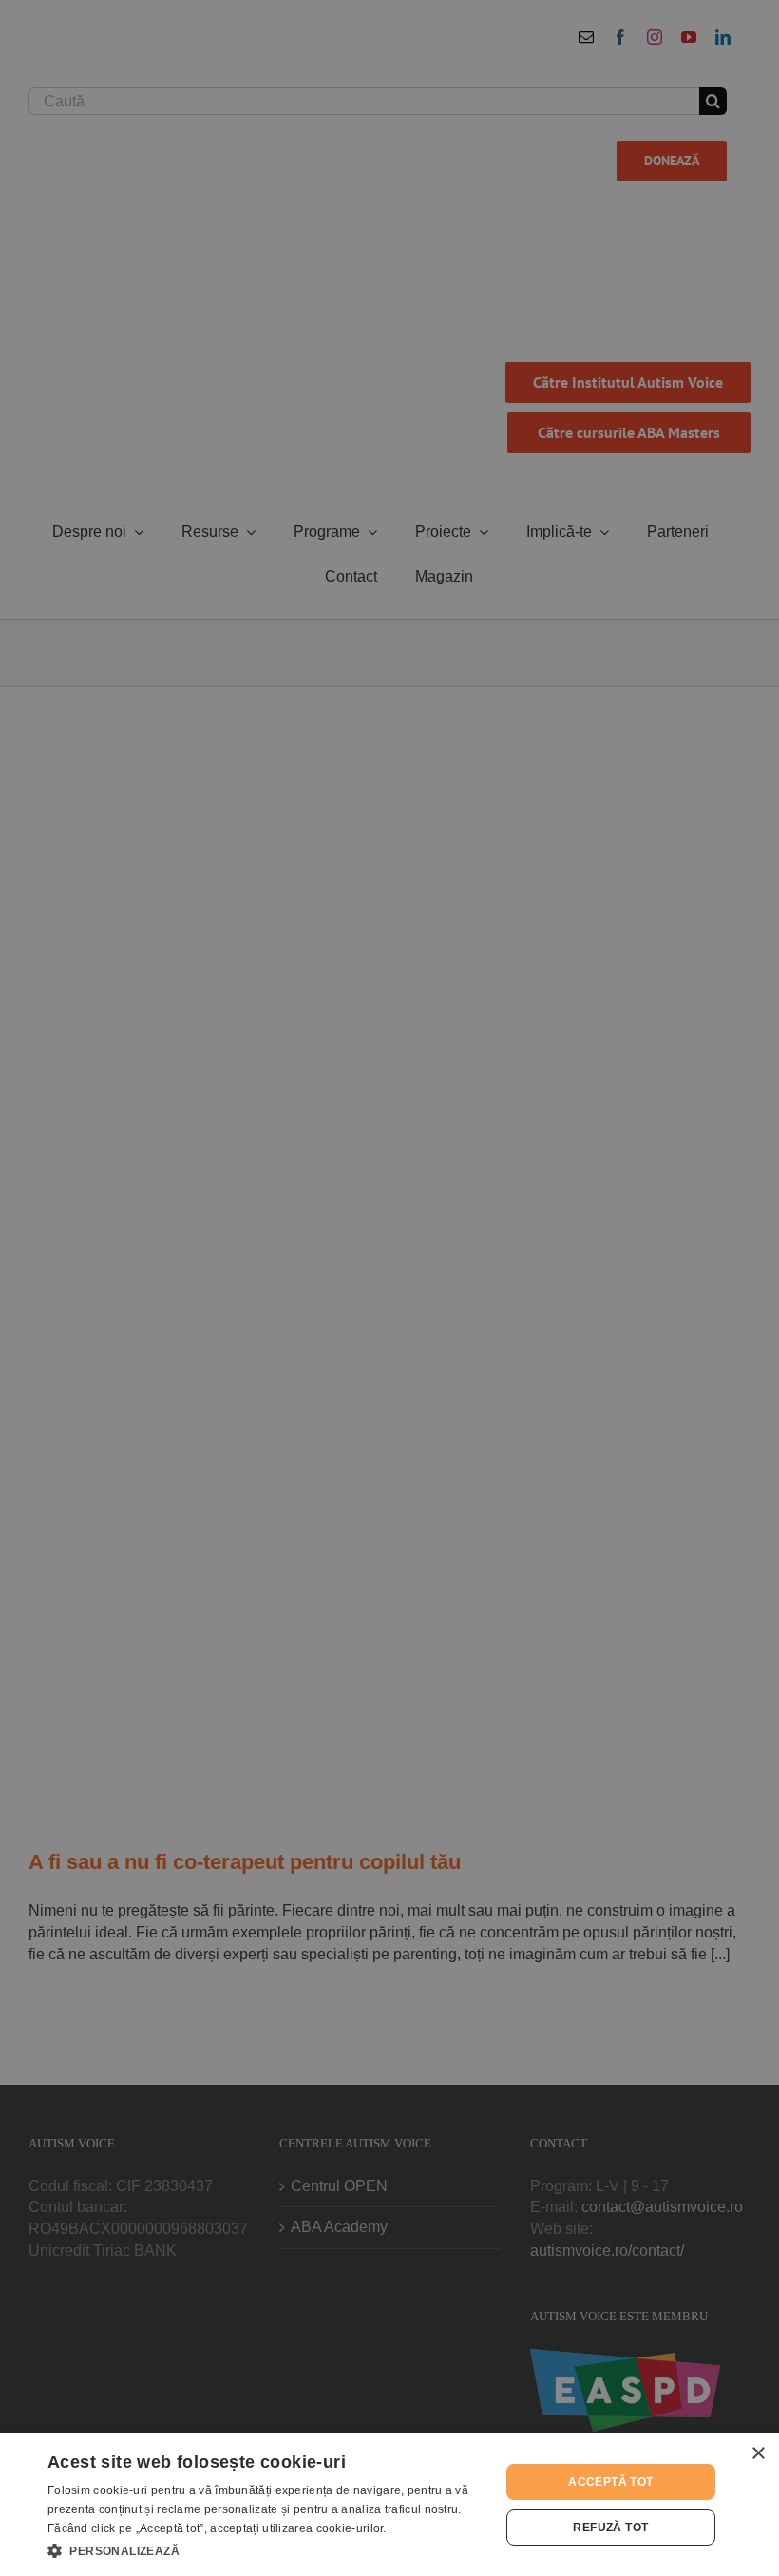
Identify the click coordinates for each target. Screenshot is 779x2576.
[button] (267, 2550)
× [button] (758, 2454)
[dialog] (389, 2505)
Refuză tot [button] (610, 2528)
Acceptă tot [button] (610, 2482)
